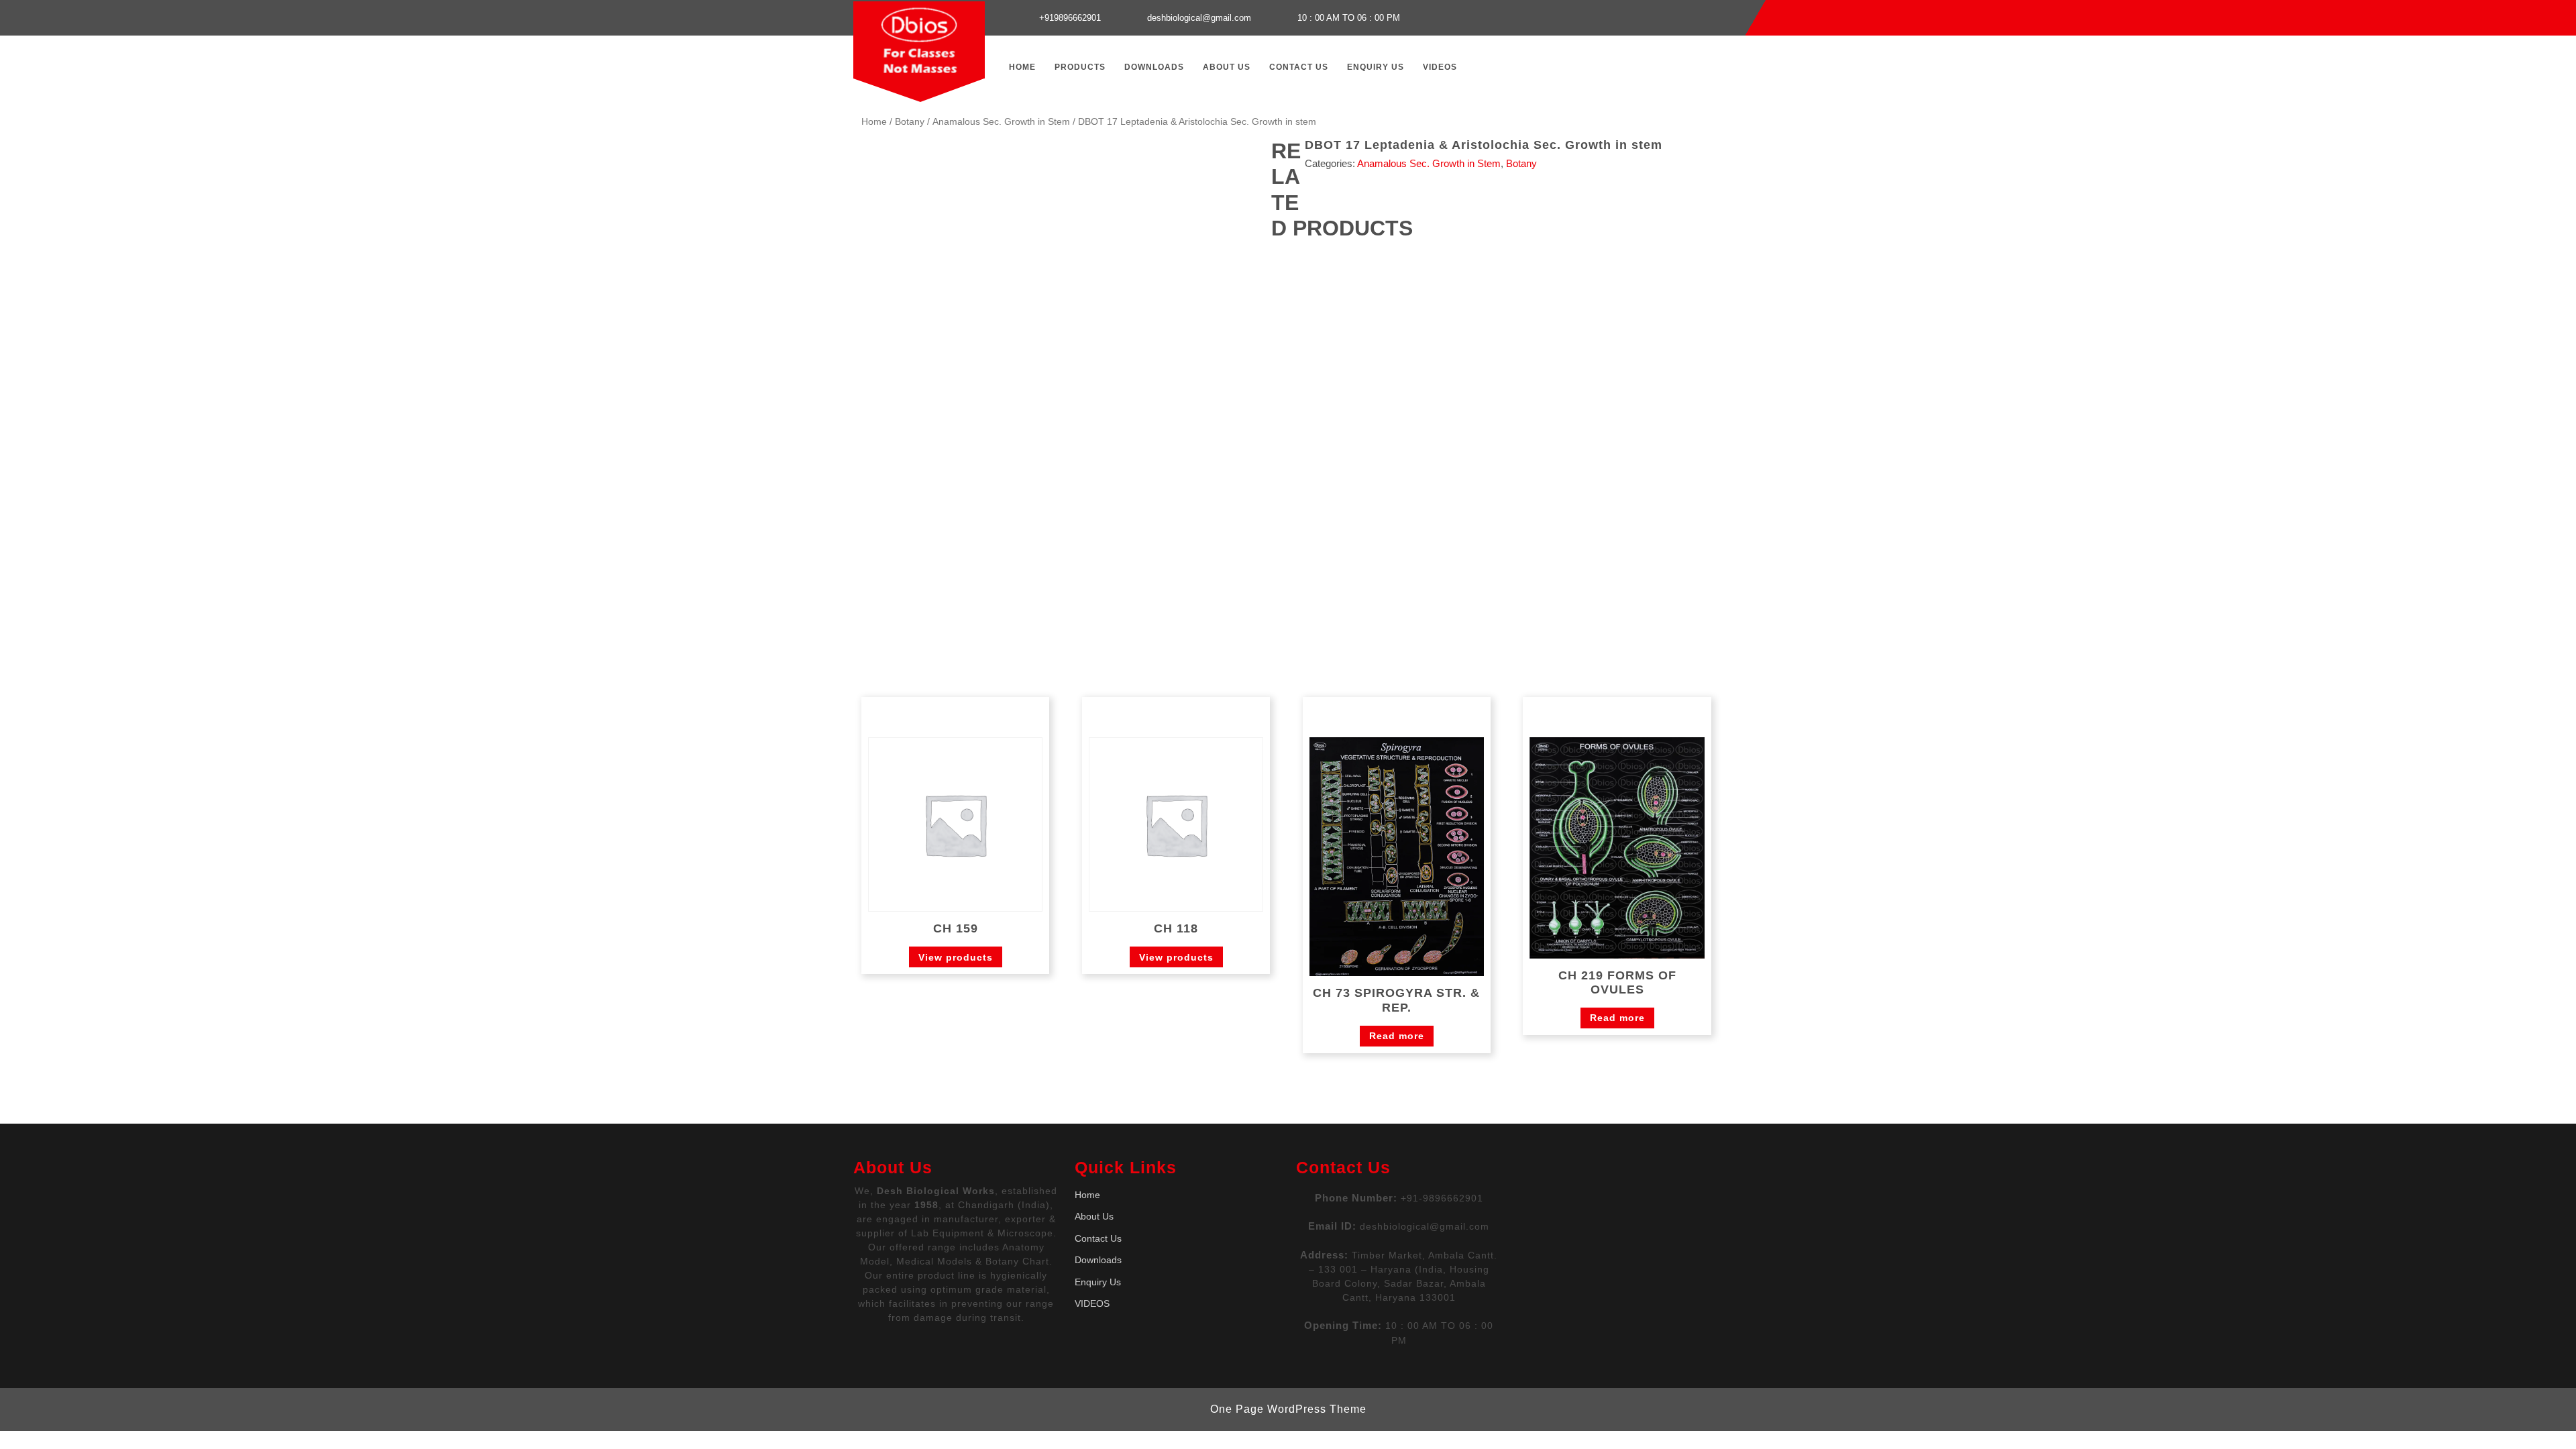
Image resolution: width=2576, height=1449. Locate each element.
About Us (1227, 67)
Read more (1397, 1036)
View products (956, 957)
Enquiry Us (1376, 67)
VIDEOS (1440, 67)
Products (1080, 67)
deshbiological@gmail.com (1199, 18)
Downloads (1154, 67)
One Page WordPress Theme (1288, 1409)
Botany (910, 122)
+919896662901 (1070, 18)
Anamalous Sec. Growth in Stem (1001, 122)
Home (1022, 67)
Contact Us (1299, 67)
